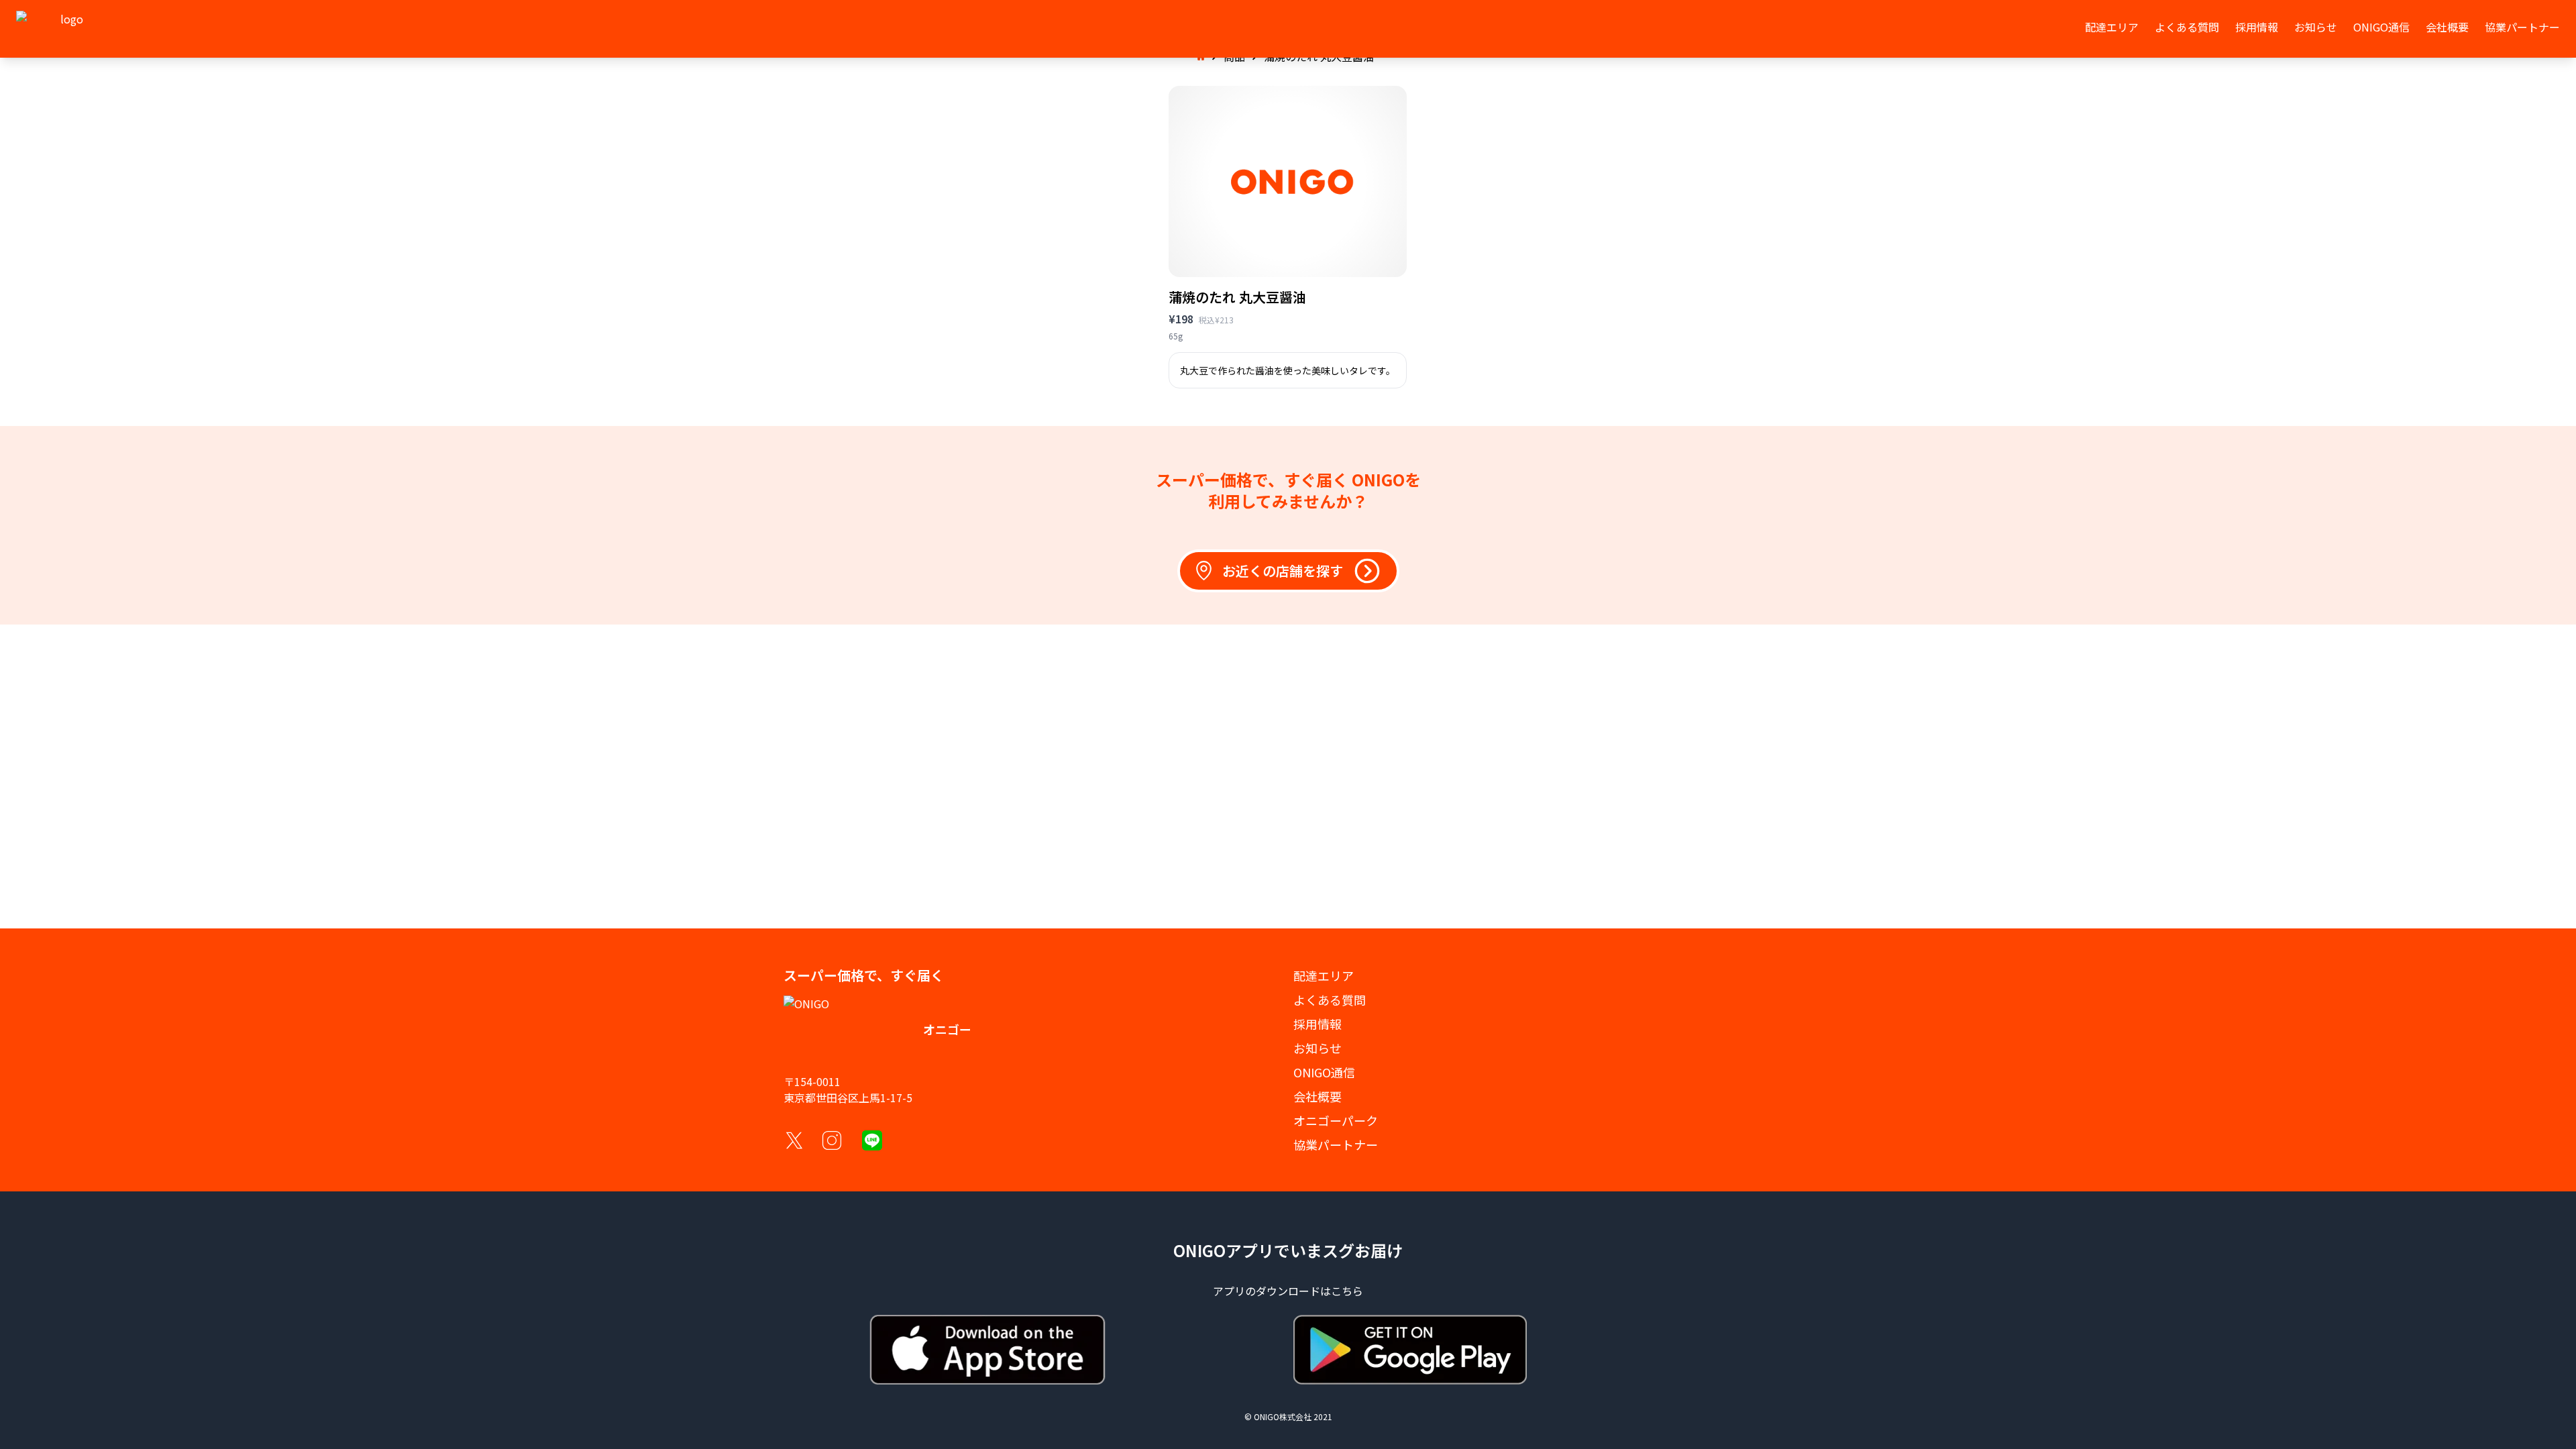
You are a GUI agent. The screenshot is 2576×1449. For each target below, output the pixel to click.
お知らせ (2316, 27)
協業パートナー (2522, 27)
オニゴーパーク (1336, 1120)
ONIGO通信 (2381, 27)
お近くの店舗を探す (1283, 571)
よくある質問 (2187, 27)
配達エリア (2112, 27)
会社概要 (2447, 27)
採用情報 (2257, 27)
